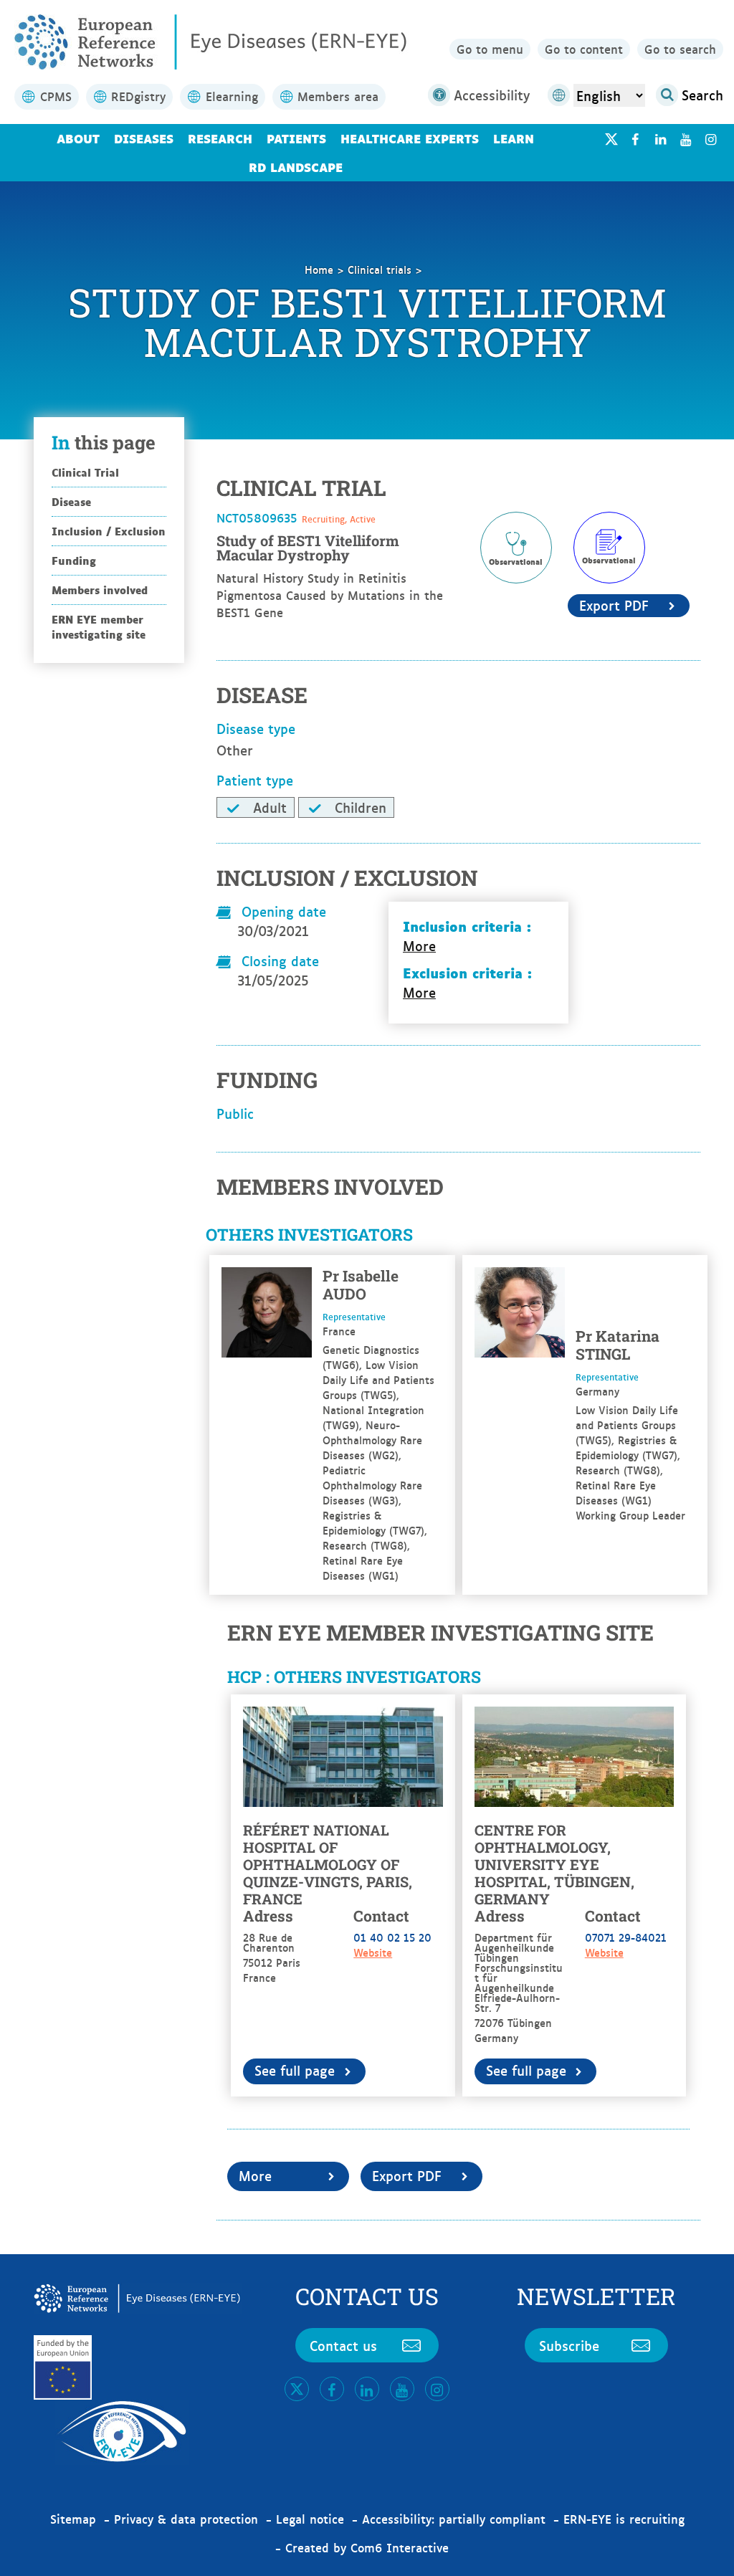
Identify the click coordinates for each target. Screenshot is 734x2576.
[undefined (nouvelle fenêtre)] (635, 139)
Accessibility (492, 95)
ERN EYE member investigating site (99, 626)
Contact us (343, 2345)
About (78, 138)
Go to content (584, 49)
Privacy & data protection (186, 2519)
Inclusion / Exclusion (109, 531)
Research (220, 138)
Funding (74, 560)
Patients (296, 138)
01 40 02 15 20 (392, 1937)
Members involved (100, 590)
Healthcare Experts (410, 138)
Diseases (144, 138)
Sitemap (73, 2519)
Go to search (680, 49)
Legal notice (310, 2519)
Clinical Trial (85, 472)
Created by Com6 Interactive (367, 2547)
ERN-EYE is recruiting (624, 2519)
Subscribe (569, 2345)
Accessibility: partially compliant (454, 2519)
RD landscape (296, 167)
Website (373, 1952)
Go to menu (490, 49)
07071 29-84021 (626, 1937)
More (419, 946)
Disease (71, 501)
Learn (514, 138)
